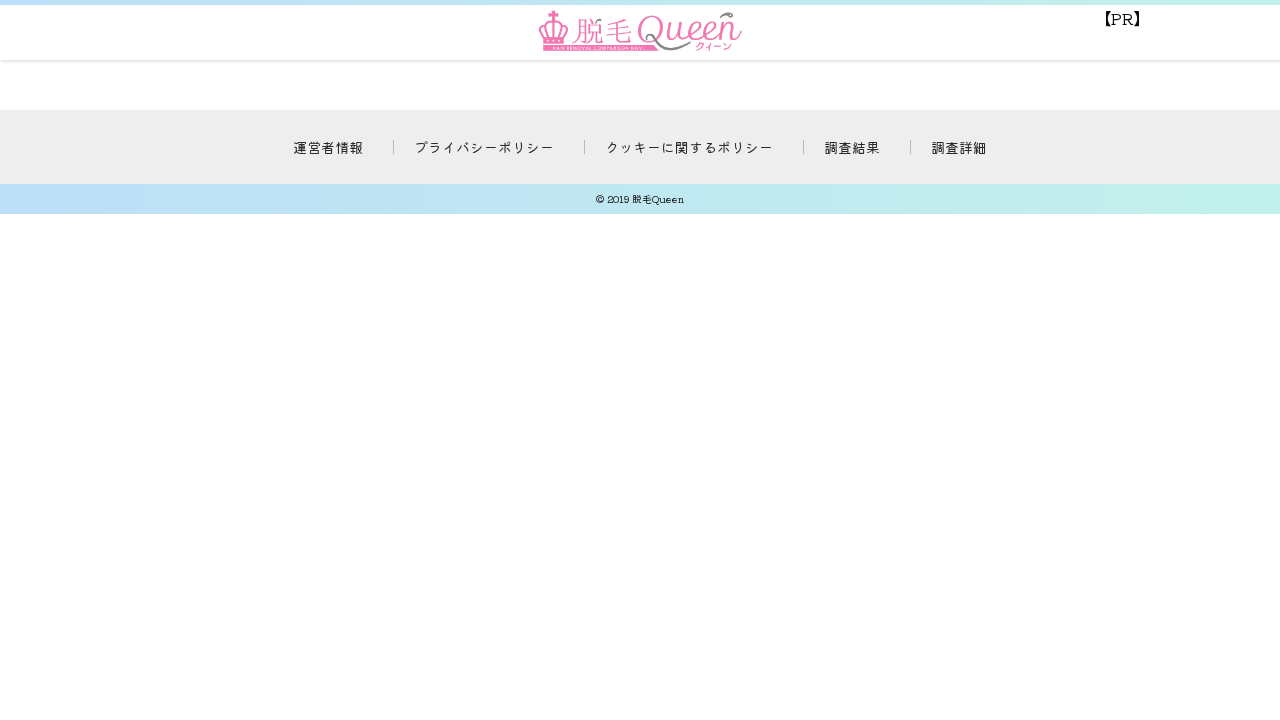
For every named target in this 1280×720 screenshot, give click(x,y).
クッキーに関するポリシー (689, 147)
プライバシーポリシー (484, 147)
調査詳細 (959, 147)
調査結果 (852, 147)
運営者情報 (328, 147)
